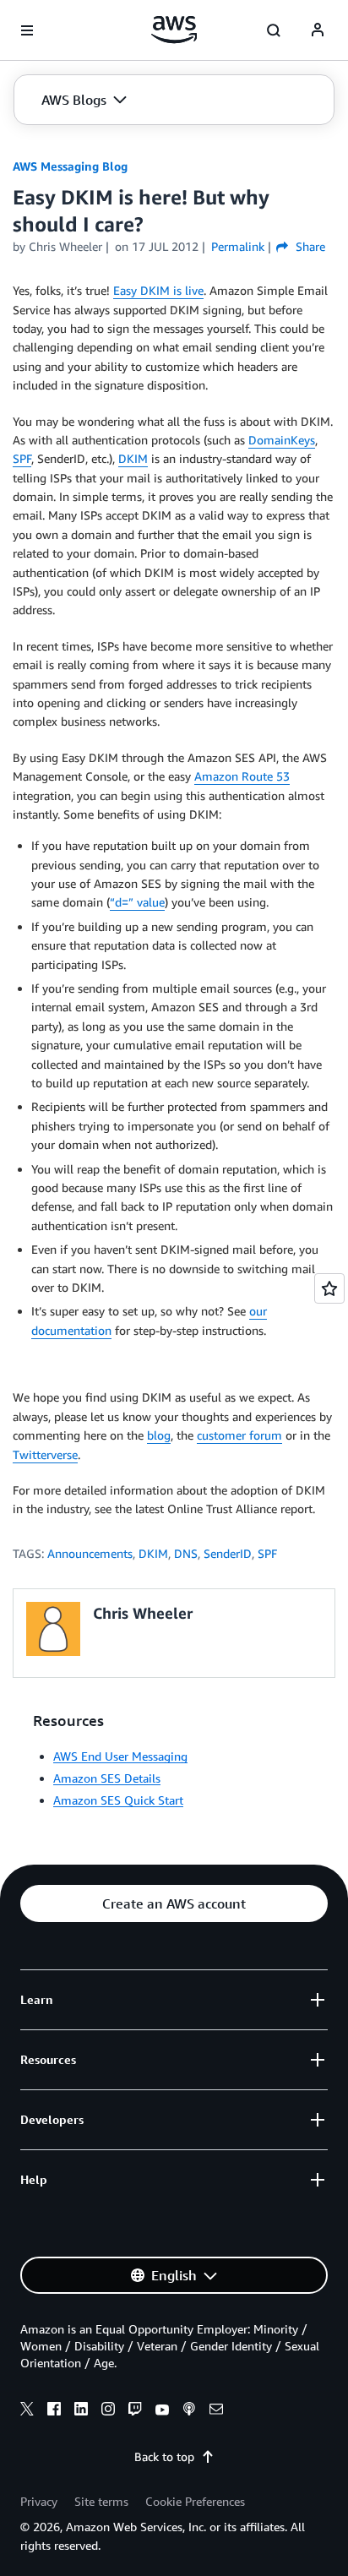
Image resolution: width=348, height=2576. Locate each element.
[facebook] (54, 2411)
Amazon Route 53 (242, 776)
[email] (216, 2411)
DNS (186, 1553)
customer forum (239, 1435)
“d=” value (137, 902)
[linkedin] (81, 2411)
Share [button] (308, 246)
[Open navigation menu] (27, 30)
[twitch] (135, 2411)
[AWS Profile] (318, 30)
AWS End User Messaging (120, 1756)
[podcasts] (189, 2411)
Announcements (90, 1553)
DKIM (133, 458)
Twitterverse (45, 1454)
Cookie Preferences (195, 2501)
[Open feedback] (329, 1288)
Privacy (39, 2501)
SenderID (228, 1553)
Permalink (238, 246)
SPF (22, 458)
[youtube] (162, 2411)
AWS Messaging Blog (70, 166)
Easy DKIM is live (158, 290)
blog (159, 1435)
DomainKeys (282, 440)
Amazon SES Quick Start (118, 1800)
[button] (84, 100)
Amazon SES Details (107, 1778)
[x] (27, 2411)
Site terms (101, 2501)
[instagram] (108, 2411)
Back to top (164, 2456)
